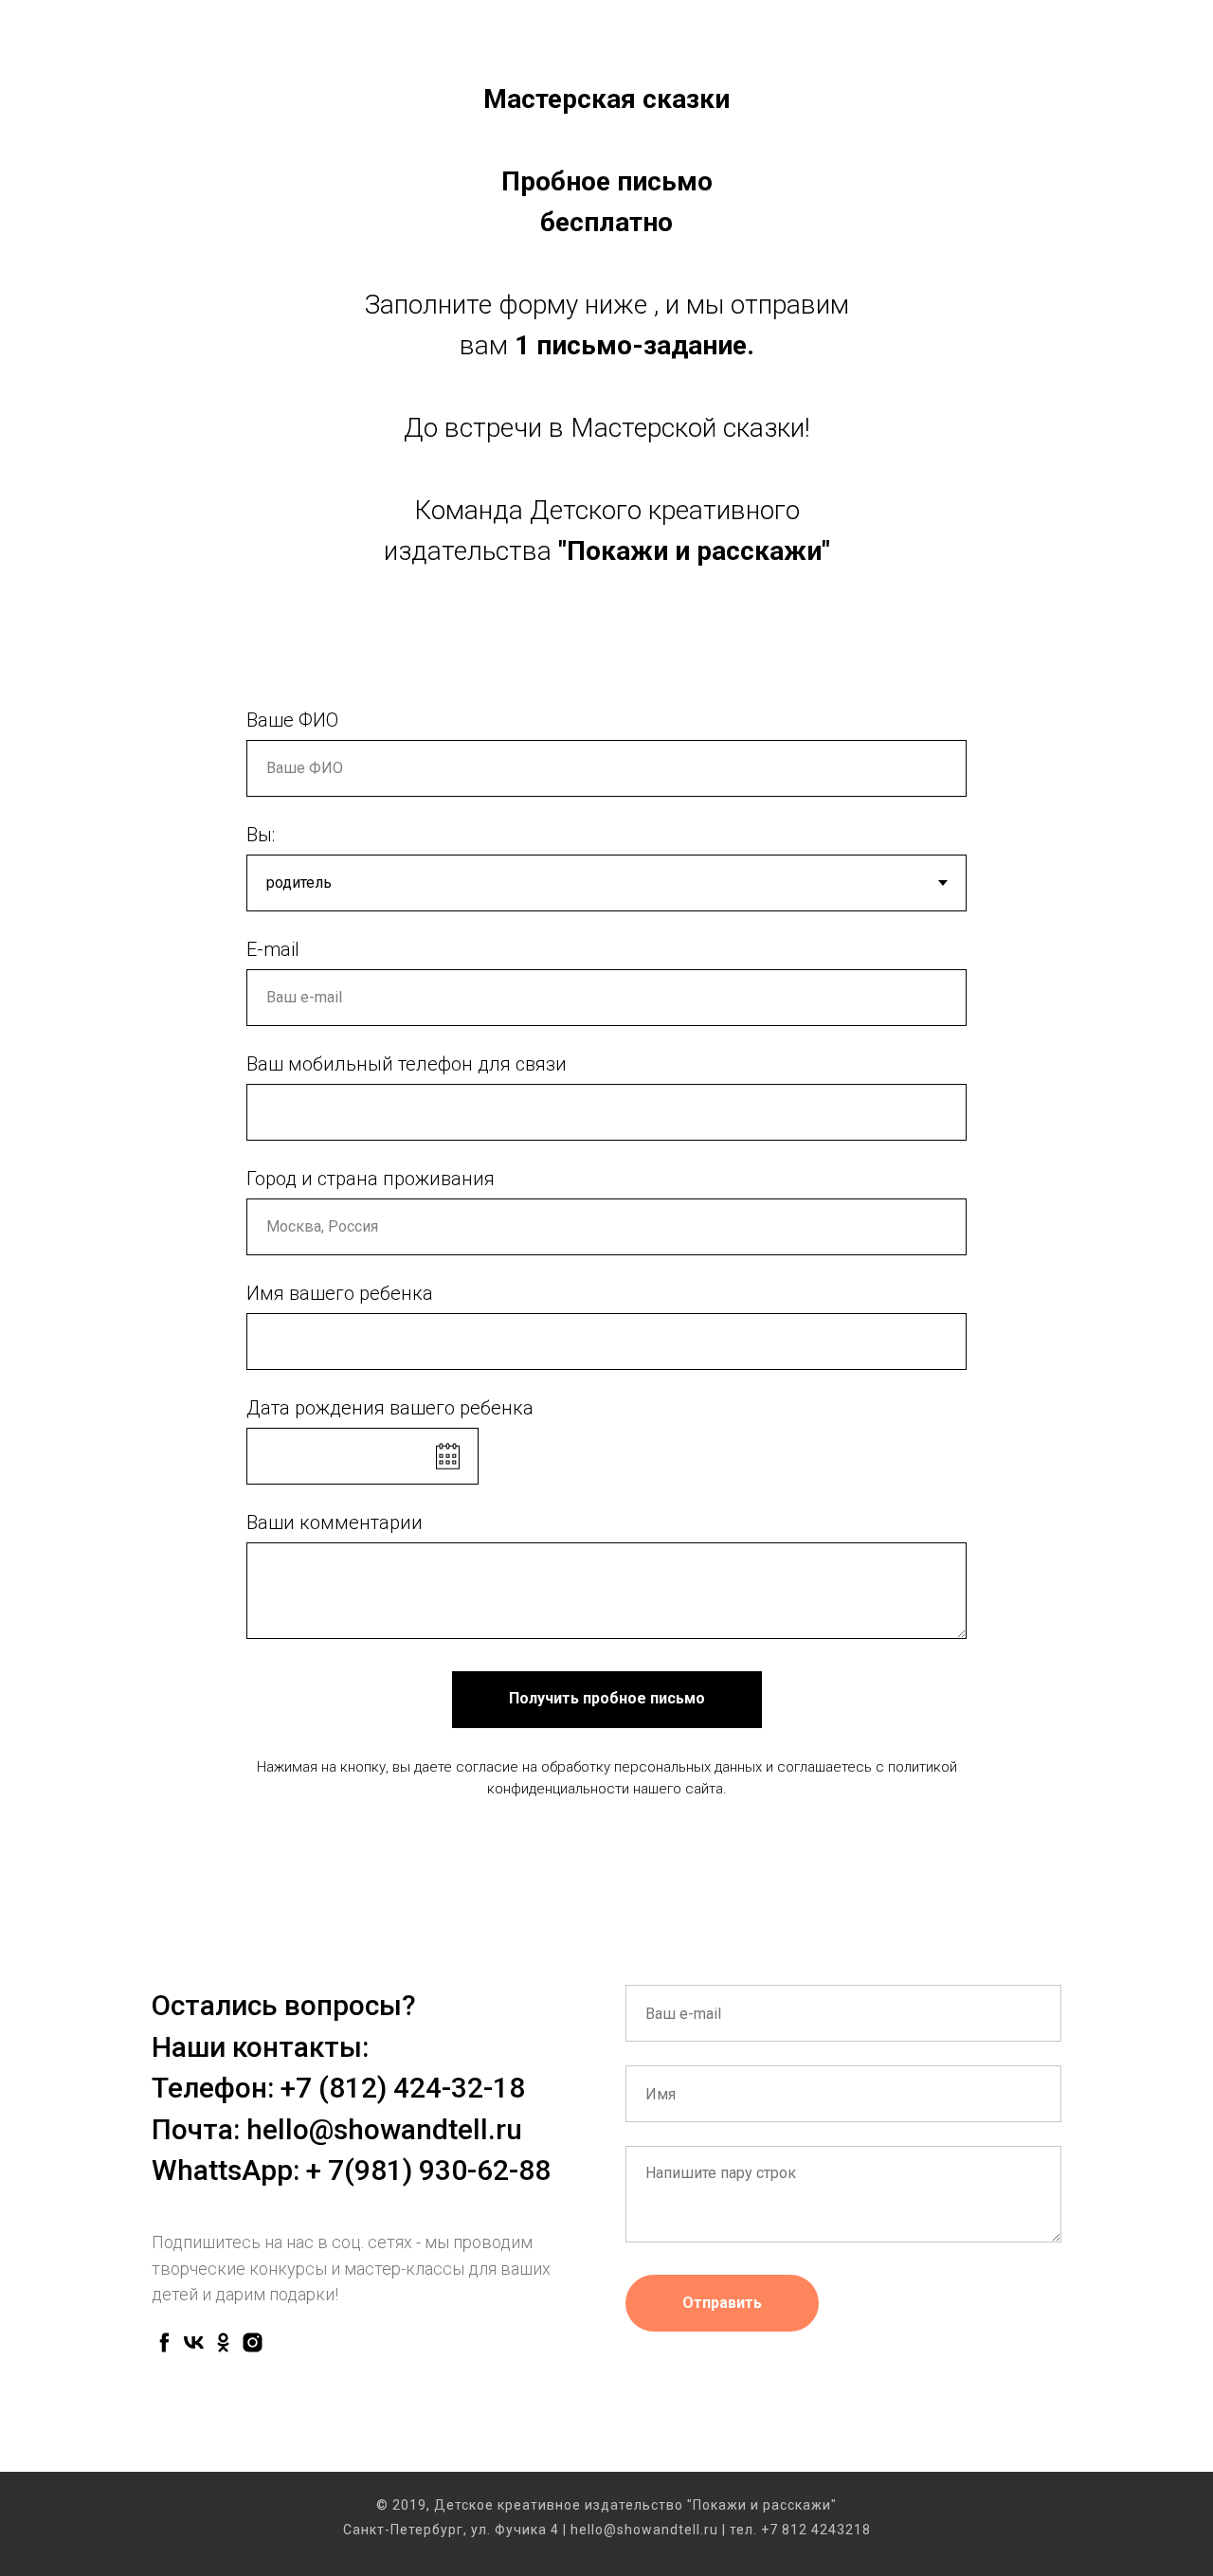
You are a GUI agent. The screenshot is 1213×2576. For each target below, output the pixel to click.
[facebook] (164, 2342)
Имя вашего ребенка (340, 1293)
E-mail (273, 949)
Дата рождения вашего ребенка (390, 1408)
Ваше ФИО (292, 720)
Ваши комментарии (335, 1522)
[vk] (194, 2342)
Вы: (261, 835)
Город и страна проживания (371, 1179)
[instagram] (253, 2342)
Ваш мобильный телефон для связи (407, 1064)
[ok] (223, 2342)
